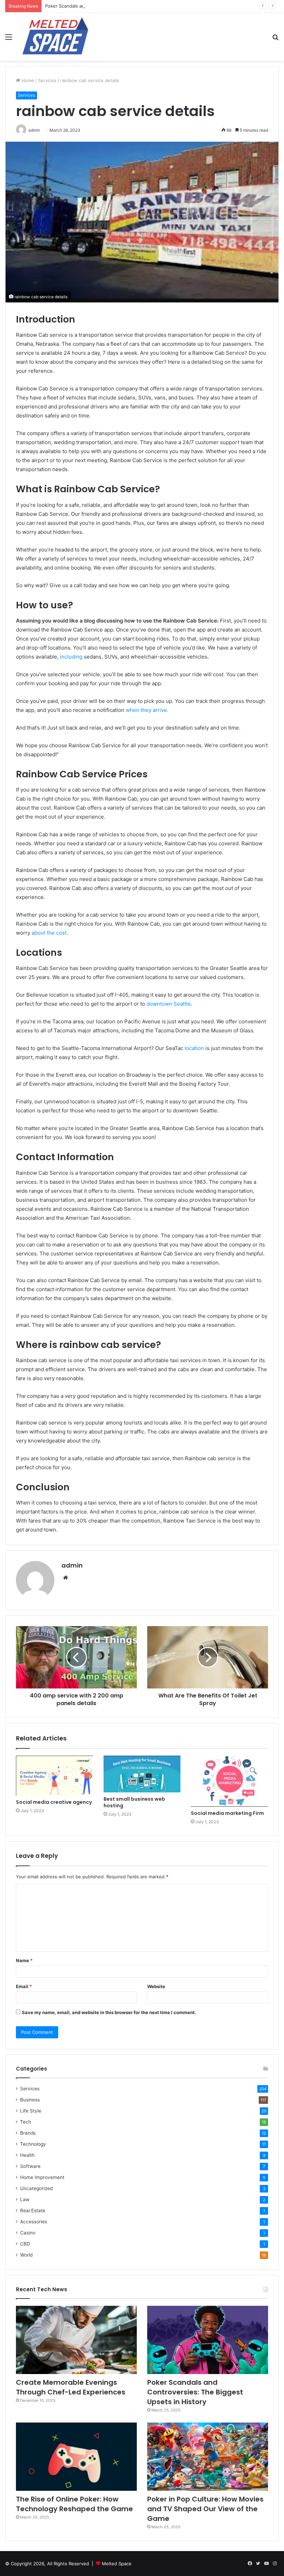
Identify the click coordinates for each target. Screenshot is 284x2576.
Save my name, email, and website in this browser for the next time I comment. (109, 2012)
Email (24, 1986)
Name (24, 1960)
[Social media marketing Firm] (229, 1781)
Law (25, 2199)
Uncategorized (36, 2188)
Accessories (34, 2222)
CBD (25, 2244)
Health (27, 2155)
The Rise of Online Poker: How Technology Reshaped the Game (74, 2504)
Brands (28, 2133)
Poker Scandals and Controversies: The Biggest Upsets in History (116, 6)
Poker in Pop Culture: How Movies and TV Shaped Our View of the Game (205, 2509)
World (26, 2255)
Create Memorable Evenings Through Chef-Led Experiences (71, 2387)
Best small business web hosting (134, 1802)
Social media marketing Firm (227, 1813)
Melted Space (117, 2564)
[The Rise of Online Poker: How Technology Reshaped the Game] (76, 2457)
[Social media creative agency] (55, 1776)
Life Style (31, 2111)
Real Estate (33, 2211)
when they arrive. (146, 710)
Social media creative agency (54, 1802)
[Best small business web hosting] (142, 1774)
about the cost (48, 933)
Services (47, 80)
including (71, 657)
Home (27, 80)
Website (156, 1986)
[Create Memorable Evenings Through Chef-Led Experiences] (76, 2340)
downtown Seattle (169, 1004)
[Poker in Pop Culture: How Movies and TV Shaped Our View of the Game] (208, 2457)
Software (30, 2166)
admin (72, 1565)
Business (30, 2100)
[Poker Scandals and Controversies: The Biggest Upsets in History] (208, 2340)
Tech (26, 2122)
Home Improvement (42, 2177)
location (194, 1048)
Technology (33, 2144)
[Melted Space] (55, 37)
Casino (28, 2233)
